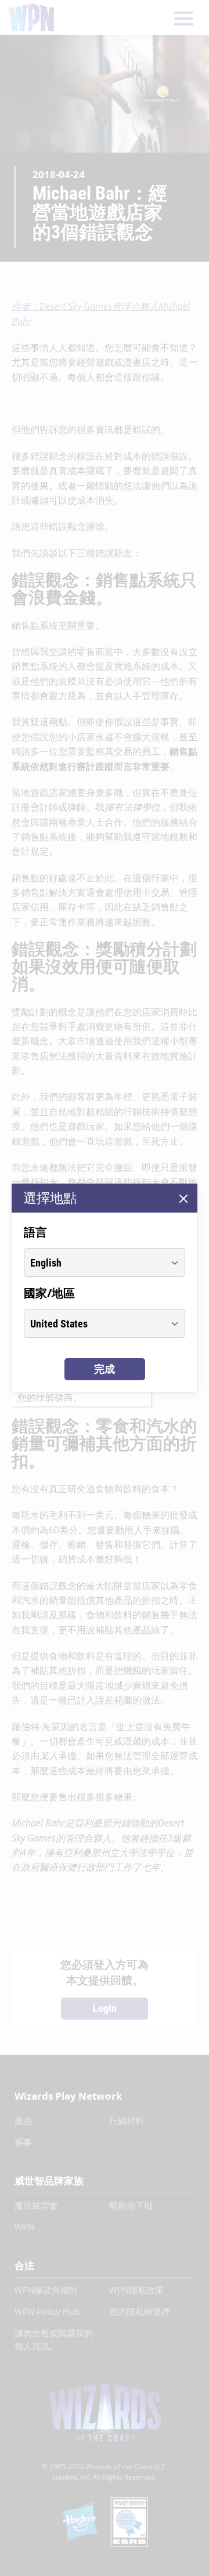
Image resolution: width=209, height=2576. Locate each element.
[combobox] (94, 1262)
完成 (105, 1369)
